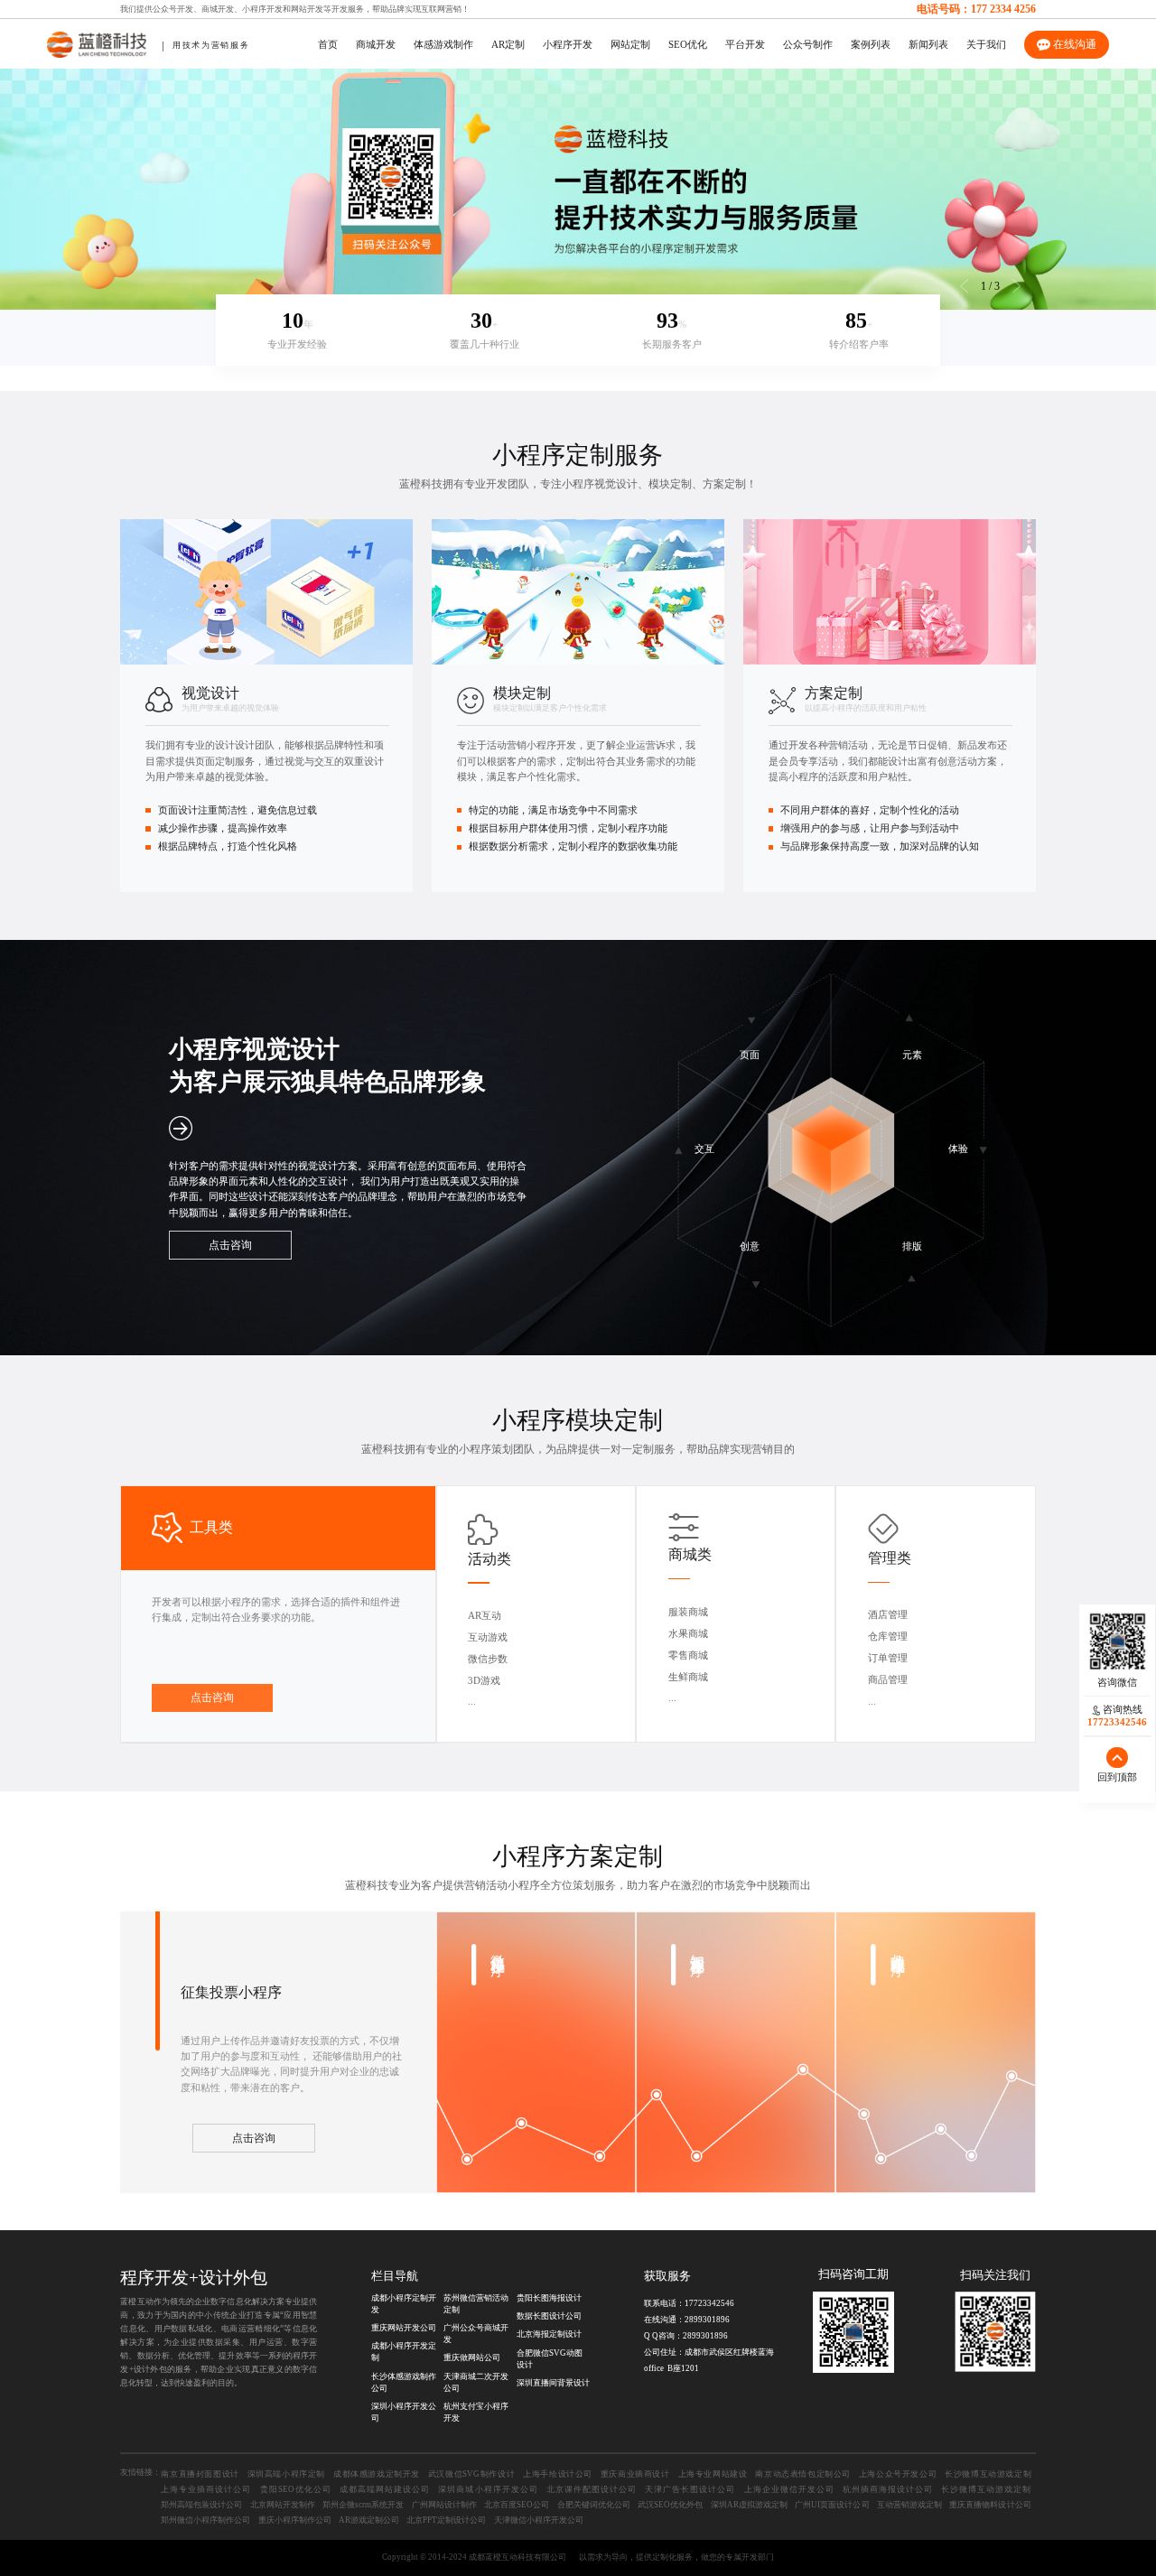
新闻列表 (928, 45)
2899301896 (707, 2320)
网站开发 (307, 9)
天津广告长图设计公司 (690, 2489)
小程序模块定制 (578, 1420)
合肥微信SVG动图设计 (550, 2359)
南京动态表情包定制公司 (803, 2474)
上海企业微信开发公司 (789, 2489)
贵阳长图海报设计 (549, 2298)
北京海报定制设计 (549, 2334)
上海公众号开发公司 (898, 2474)
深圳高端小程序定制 (286, 2474)
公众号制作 (808, 45)
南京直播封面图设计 (200, 2474)
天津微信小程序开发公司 (539, 2520)
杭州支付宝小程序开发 (476, 2412)
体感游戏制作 (443, 45)
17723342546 (709, 2303)
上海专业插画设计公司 (206, 2489)
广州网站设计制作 (444, 2505)
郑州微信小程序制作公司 (205, 2520)
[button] (1016, 286)
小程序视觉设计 (600, 484)
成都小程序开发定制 (404, 2352)
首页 (328, 45)
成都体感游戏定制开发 (377, 2474)
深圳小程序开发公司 (404, 2412)
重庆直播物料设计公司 (990, 2505)
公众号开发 (173, 9)
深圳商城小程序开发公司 (488, 2489)
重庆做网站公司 (472, 2357)
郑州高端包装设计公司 (201, 2505)
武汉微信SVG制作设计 (471, 2474)
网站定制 (630, 45)
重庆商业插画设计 (635, 2474)
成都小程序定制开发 (404, 2304)
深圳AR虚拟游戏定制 (749, 2505)
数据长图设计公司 (549, 2316)
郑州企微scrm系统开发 (363, 2505)
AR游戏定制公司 (369, 2520)
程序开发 (154, 2278)
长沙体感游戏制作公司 (404, 2382)
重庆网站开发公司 (404, 2328)
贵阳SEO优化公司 (296, 2489)
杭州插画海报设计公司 (888, 2489)
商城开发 (218, 9)
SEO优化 (688, 45)
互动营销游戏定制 (909, 2505)
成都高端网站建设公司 (385, 2489)
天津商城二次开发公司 (476, 2382)
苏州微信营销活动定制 (476, 2304)
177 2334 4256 (1003, 9)
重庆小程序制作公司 (295, 2520)
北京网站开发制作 (283, 2505)
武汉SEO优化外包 (670, 2505)
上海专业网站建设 (713, 2474)
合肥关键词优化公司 (594, 2505)
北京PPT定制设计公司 (446, 2520)
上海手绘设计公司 (558, 2474)
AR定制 (508, 45)
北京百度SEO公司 (517, 2505)
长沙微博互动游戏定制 (988, 2474)
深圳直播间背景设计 (553, 2383)
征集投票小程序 (231, 1992)
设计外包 (233, 2278)
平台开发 (745, 45)
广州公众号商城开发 (476, 2334)
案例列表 (871, 45)
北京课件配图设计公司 (592, 2489)
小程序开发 (262, 9)
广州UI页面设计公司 (832, 2505)
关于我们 (986, 45)
